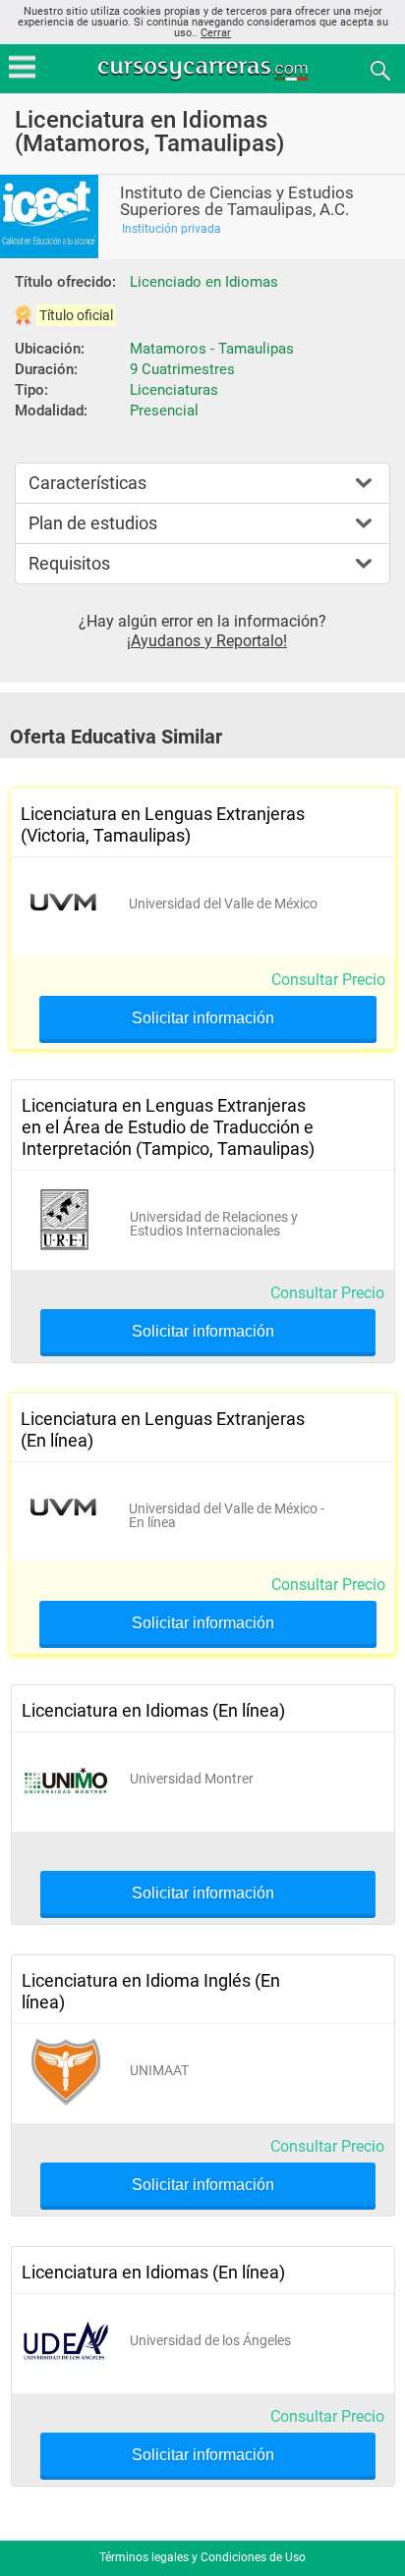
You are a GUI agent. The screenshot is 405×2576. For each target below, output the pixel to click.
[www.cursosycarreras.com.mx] (204, 69)
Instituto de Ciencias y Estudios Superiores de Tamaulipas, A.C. (237, 201)
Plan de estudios (93, 523)
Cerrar (216, 33)
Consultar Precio (328, 980)
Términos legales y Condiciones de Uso (202, 2557)
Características (87, 483)
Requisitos (69, 563)
